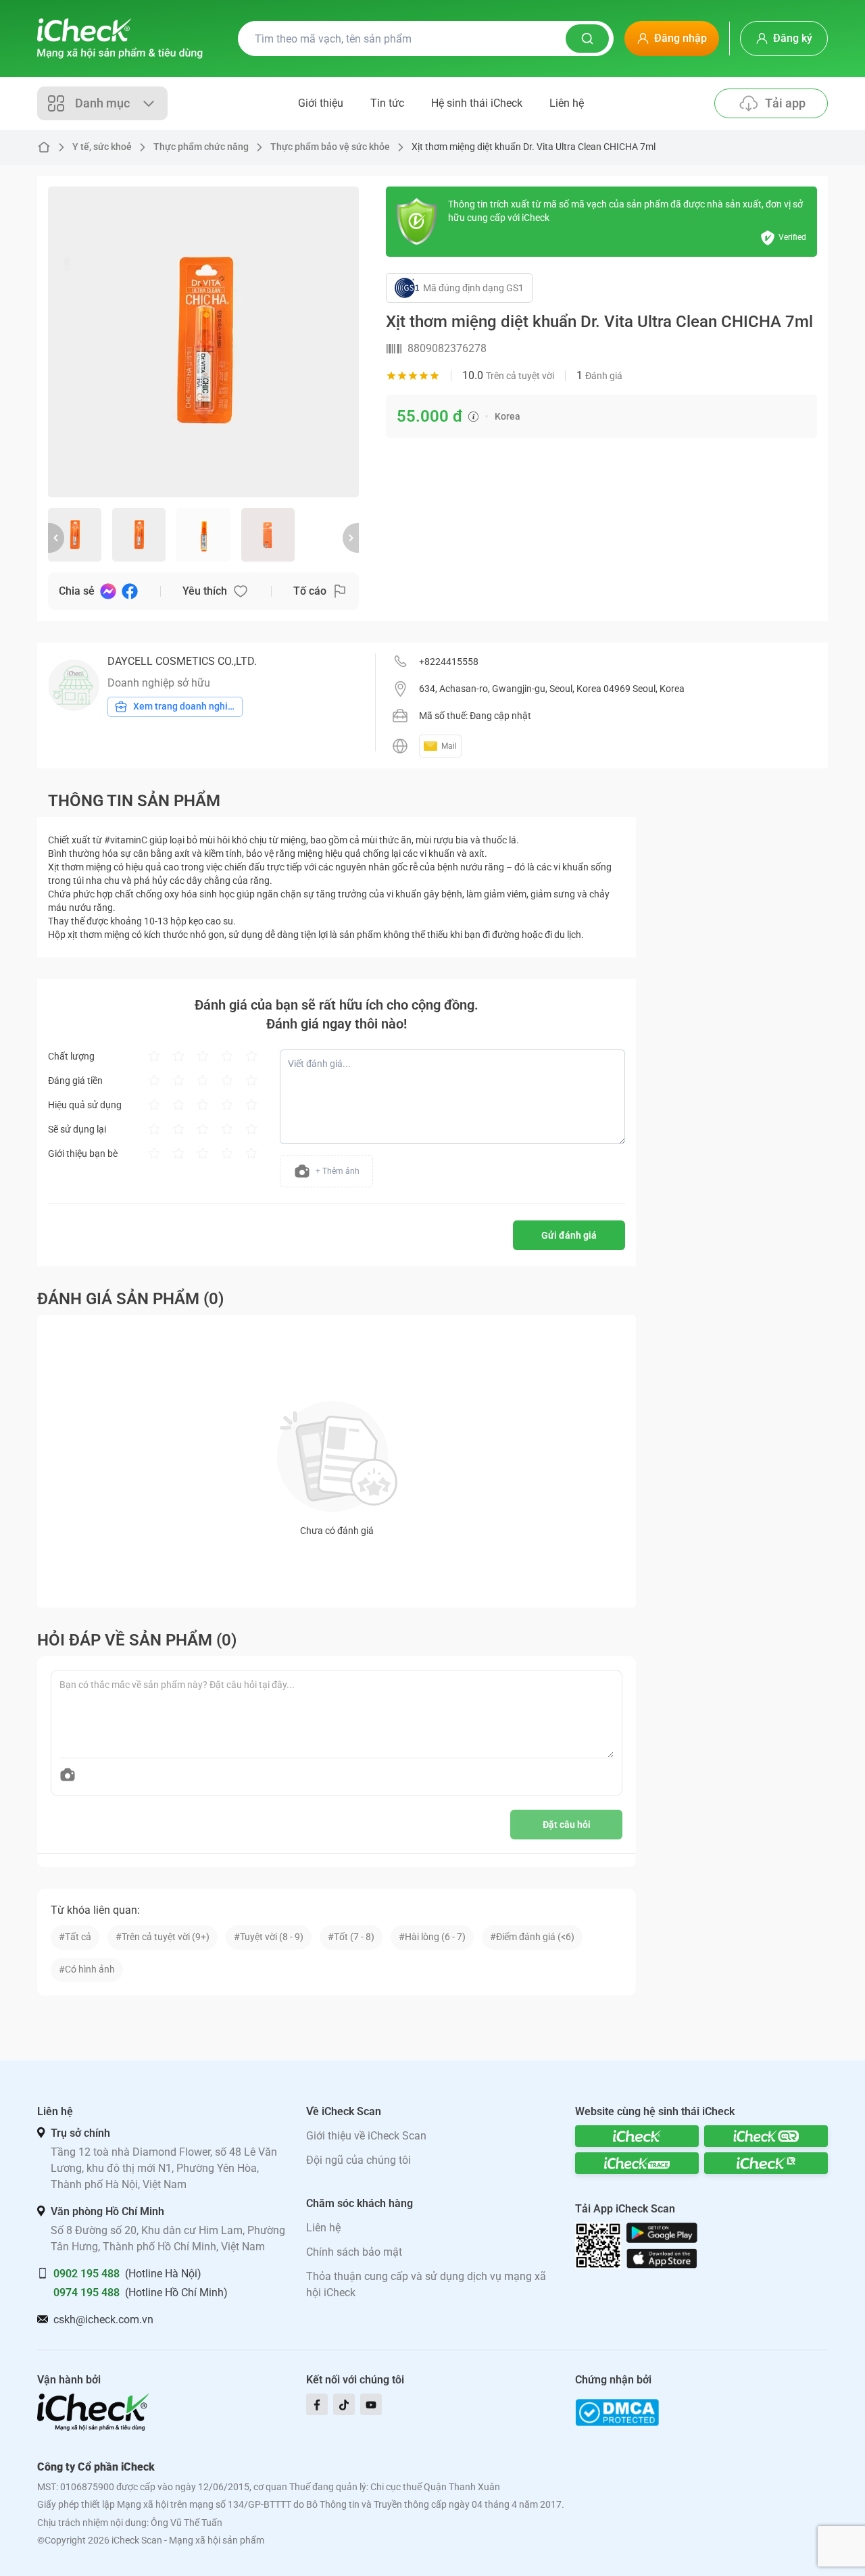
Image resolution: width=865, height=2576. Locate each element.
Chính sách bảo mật (354, 2252)
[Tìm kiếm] (587, 39)
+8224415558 (449, 662)
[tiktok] (344, 2404)
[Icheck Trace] (637, 2163)
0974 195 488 (86, 2293)
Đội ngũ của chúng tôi (359, 2160)
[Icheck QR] (766, 2136)
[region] (203, 342)
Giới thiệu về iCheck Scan (366, 2136)
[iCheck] (637, 2136)
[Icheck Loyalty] (766, 2163)
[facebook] (317, 2404)
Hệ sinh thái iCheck (477, 103)
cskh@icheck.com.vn (103, 2320)
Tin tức (387, 103)
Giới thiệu (321, 103)
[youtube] (371, 2404)
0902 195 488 (86, 2274)
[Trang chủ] (120, 39)
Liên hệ (567, 103)
